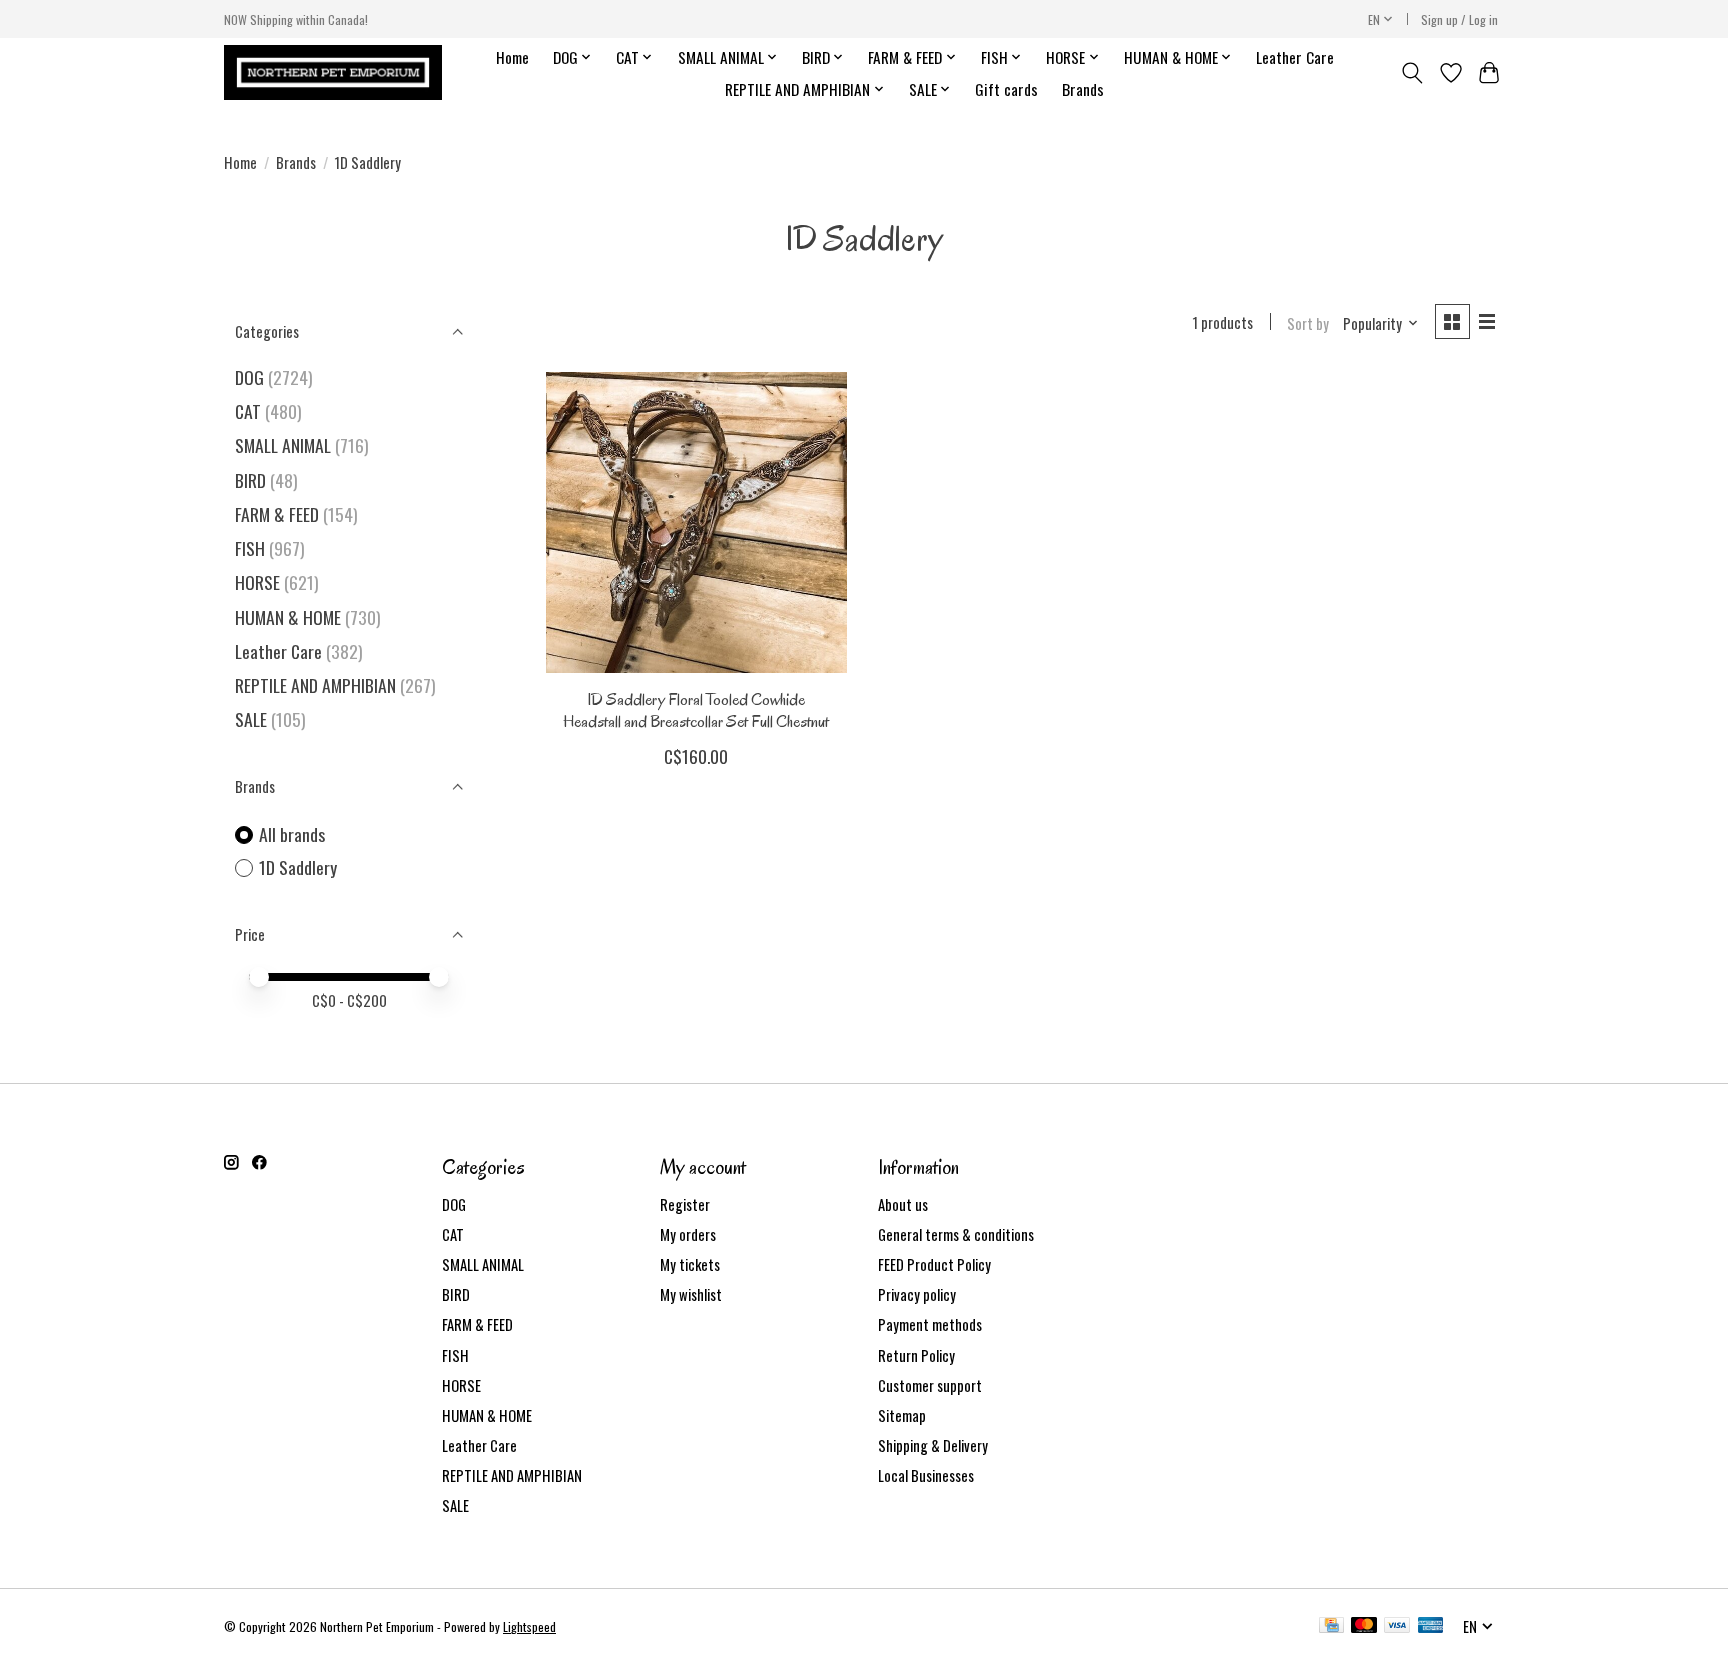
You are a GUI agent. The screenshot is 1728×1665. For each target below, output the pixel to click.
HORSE (257, 582)
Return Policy (916, 1355)
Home (512, 57)
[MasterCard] (1364, 1627)
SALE (251, 719)
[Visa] (1397, 1627)
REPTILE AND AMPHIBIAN (315, 685)
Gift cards (1006, 89)
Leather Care (1295, 57)
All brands (292, 834)
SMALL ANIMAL (283, 445)
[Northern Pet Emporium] (333, 72)
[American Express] (1431, 1627)
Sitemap (902, 1415)
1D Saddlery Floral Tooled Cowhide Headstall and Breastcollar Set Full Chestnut (696, 710)
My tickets (690, 1264)
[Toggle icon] (1412, 73)
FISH (250, 548)
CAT (248, 411)
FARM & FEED (277, 514)
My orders (688, 1234)
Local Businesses (926, 1475)
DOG (249, 377)
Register (685, 1204)
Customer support (930, 1385)
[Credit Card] (1331, 1627)
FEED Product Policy (934, 1264)
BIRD (250, 480)
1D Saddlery (298, 867)
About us (903, 1204)
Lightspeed (529, 1626)
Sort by (1308, 323)
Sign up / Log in (1459, 19)
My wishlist (691, 1294)
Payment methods (930, 1324)
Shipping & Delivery (933, 1445)
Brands (1083, 89)
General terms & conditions (956, 1234)
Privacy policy (917, 1294)
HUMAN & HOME (288, 617)
